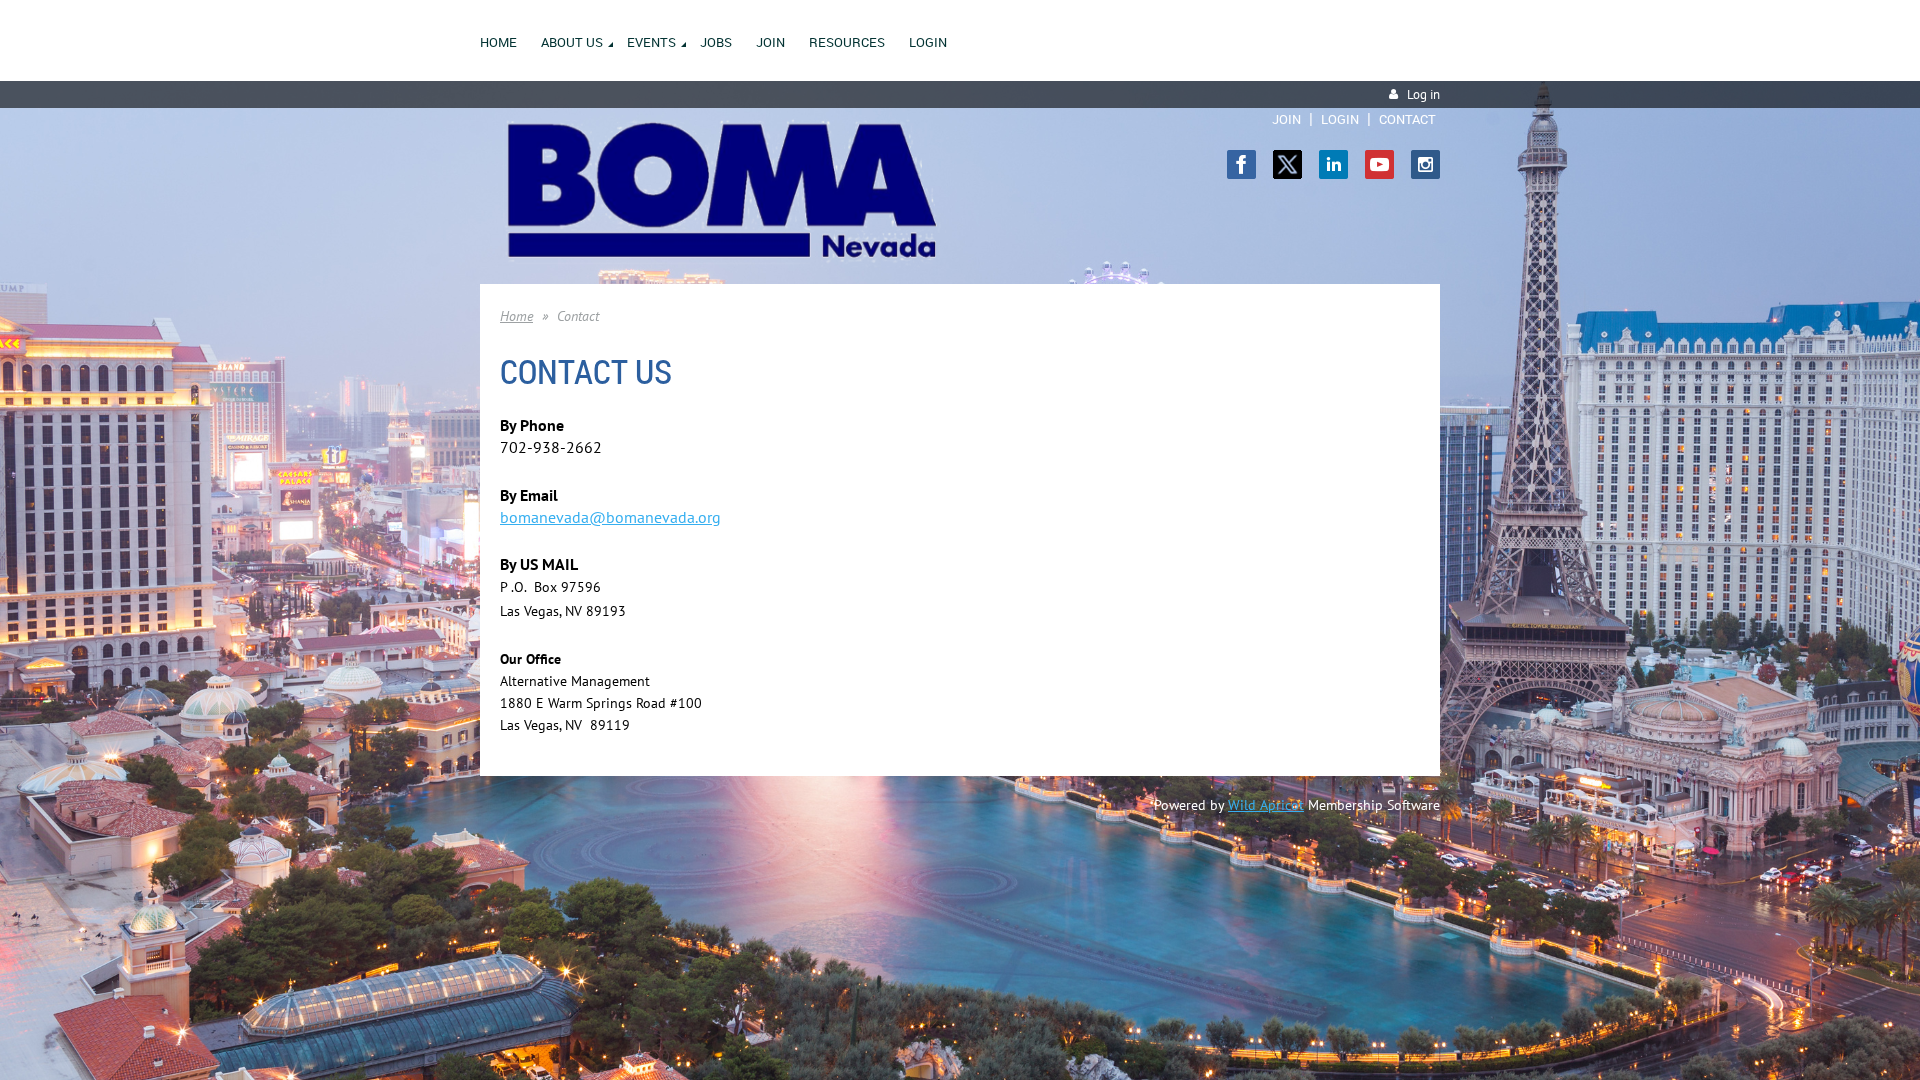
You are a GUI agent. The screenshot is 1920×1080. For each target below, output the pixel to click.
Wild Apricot (1266, 805)
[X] (1287, 164)
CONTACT (1407, 119)
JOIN (1286, 119)
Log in (1423, 94)
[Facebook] (1241, 164)
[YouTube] (1379, 164)
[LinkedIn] (1333, 164)
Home (516, 316)
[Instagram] (1425, 164)
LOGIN (1340, 119)
